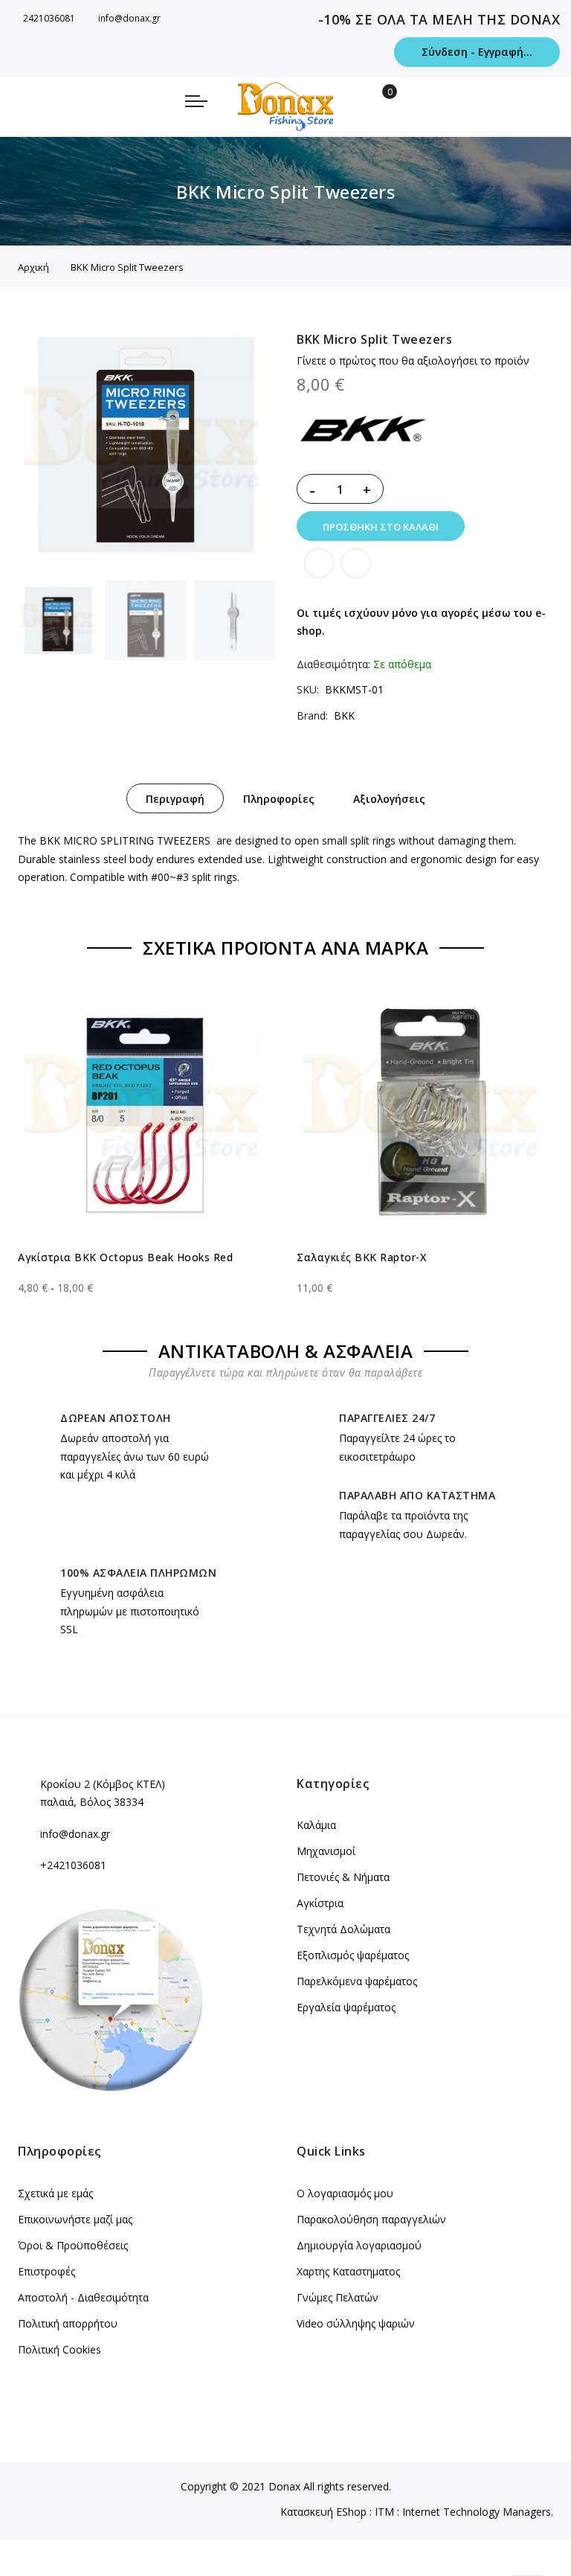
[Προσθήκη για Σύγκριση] (356, 563)
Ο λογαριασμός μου (345, 2193)
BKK (344, 715)
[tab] (175, 798)
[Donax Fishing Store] (285, 106)
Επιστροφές (46, 2271)
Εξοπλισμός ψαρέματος (353, 1955)
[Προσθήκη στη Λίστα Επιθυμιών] (319, 563)
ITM (384, 2512)
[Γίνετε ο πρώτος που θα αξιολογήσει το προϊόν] (146, 1275)
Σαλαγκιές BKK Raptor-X (361, 1257)
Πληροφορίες (279, 799)
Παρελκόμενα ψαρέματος (357, 1981)
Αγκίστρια (320, 1903)
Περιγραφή (175, 799)
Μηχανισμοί (326, 1851)
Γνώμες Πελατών (338, 2297)
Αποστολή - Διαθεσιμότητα (83, 2297)
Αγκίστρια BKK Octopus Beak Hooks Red (125, 1257)
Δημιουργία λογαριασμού (359, 2245)
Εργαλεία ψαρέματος (346, 2007)
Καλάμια (316, 1825)
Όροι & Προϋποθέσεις (73, 2245)
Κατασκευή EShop (323, 2512)
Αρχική (33, 267)
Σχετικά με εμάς (55, 2193)
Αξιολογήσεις (389, 799)
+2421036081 (73, 1865)
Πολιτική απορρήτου (68, 2323)
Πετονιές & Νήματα (343, 1877)
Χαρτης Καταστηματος (348, 2271)
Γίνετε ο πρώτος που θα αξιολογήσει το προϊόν (413, 361)
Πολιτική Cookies (59, 2349)
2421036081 (49, 18)
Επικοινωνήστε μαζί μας (75, 2219)
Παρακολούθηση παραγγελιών (371, 2219)
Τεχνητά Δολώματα (343, 1929)
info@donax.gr (129, 18)
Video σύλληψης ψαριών (356, 2323)
